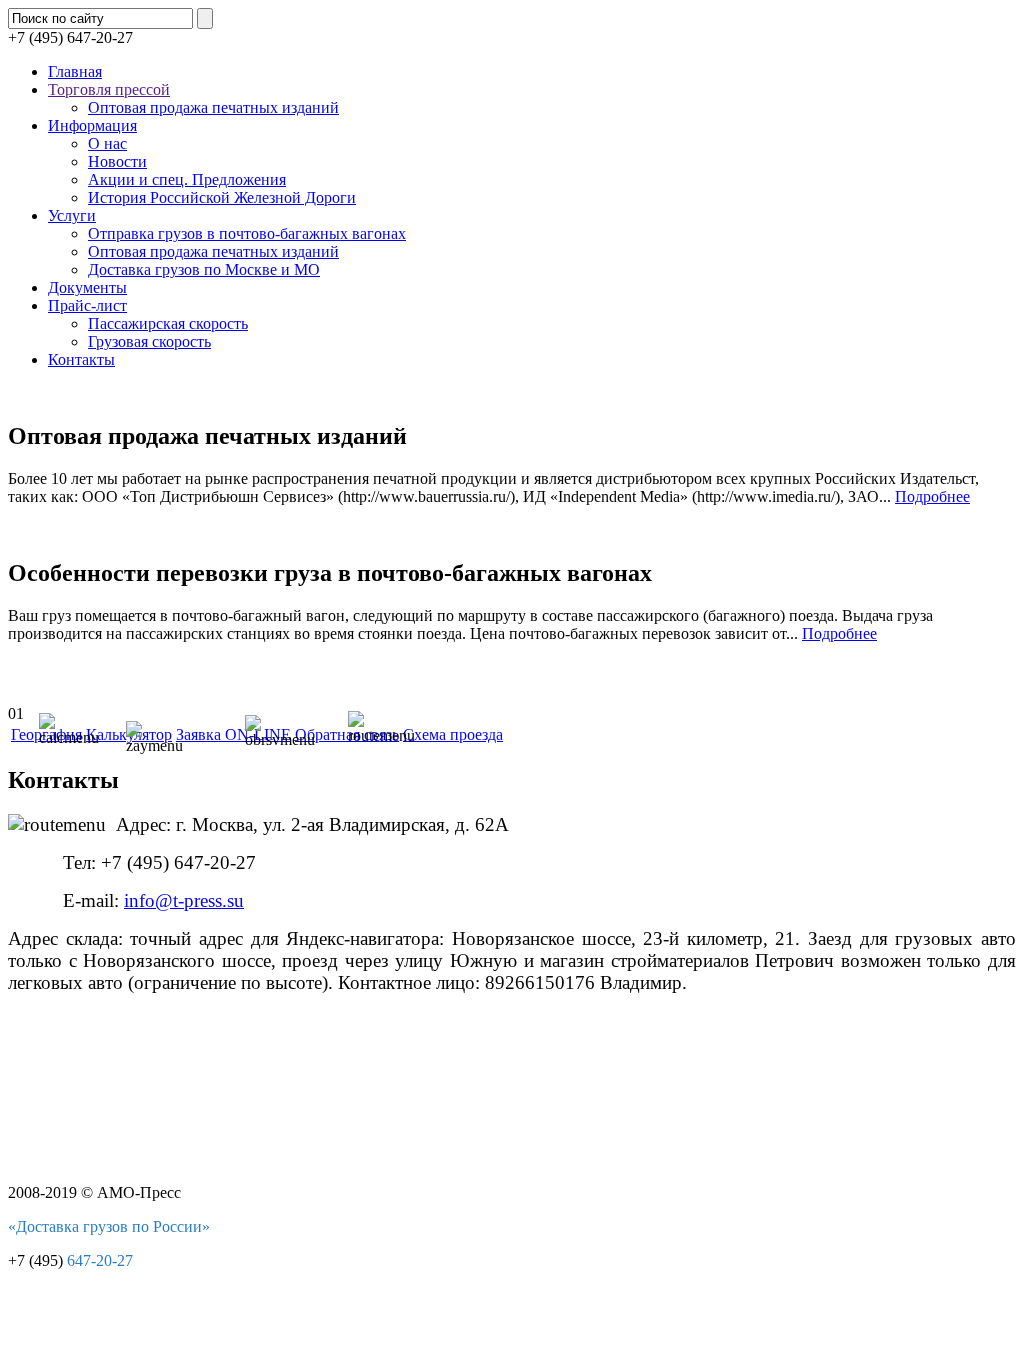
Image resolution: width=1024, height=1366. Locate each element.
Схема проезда (453, 734)
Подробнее (932, 496)
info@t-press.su (184, 900)
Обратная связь (347, 734)
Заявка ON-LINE (233, 734)
